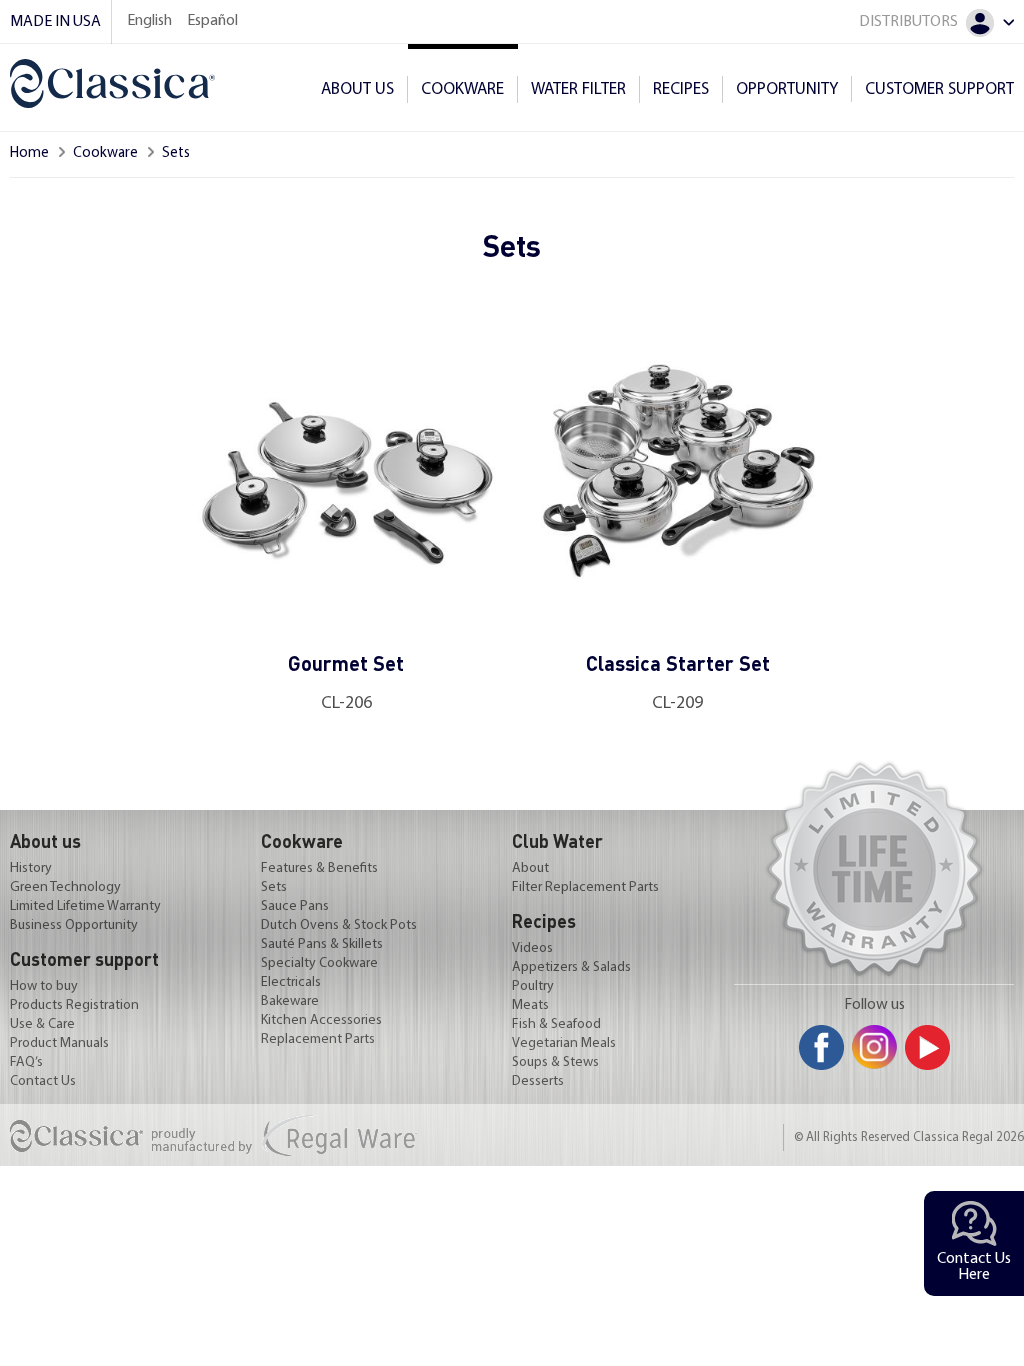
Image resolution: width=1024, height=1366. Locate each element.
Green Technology (65, 888)
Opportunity (787, 89)
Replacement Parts (318, 1040)
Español (212, 21)
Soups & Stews (555, 1063)
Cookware (105, 153)
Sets (274, 888)
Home (29, 153)
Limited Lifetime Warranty (85, 907)
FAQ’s (26, 1063)
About (530, 869)
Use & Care (42, 1025)
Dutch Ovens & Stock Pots (339, 926)
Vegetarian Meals (564, 1044)
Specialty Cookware (319, 964)
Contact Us (43, 1082)
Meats (530, 1006)
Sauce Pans (295, 907)
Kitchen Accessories (321, 1021)
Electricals (291, 983)
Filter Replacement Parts (585, 888)
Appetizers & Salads (571, 968)
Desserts (538, 1082)
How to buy (44, 987)
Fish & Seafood (556, 1025)
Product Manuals (59, 1044)
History (31, 869)
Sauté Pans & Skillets (322, 945)
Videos (532, 949)
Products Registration (74, 1006)
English (149, 21)
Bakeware (290, 1002)
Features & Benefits (319, 869)
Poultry (533, 987)
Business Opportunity (74, 926)
